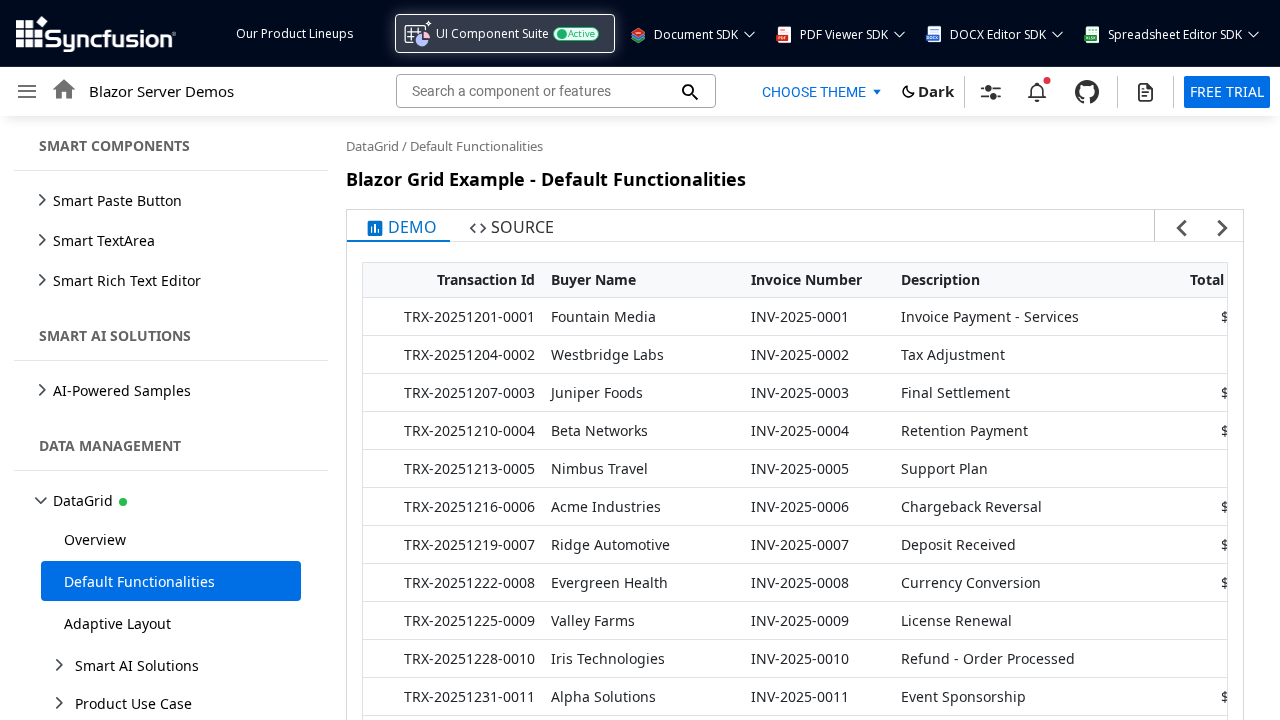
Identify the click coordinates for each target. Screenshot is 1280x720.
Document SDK (696, 34)
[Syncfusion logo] (96, 34)
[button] (637, 34)
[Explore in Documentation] (1145, 92)
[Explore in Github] (1087, 92)
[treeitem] (171, 539)
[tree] (165, 418)
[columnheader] (453, 280)
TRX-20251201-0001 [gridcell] (469, 316)
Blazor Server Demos (161, 91)
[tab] (398, 226)
